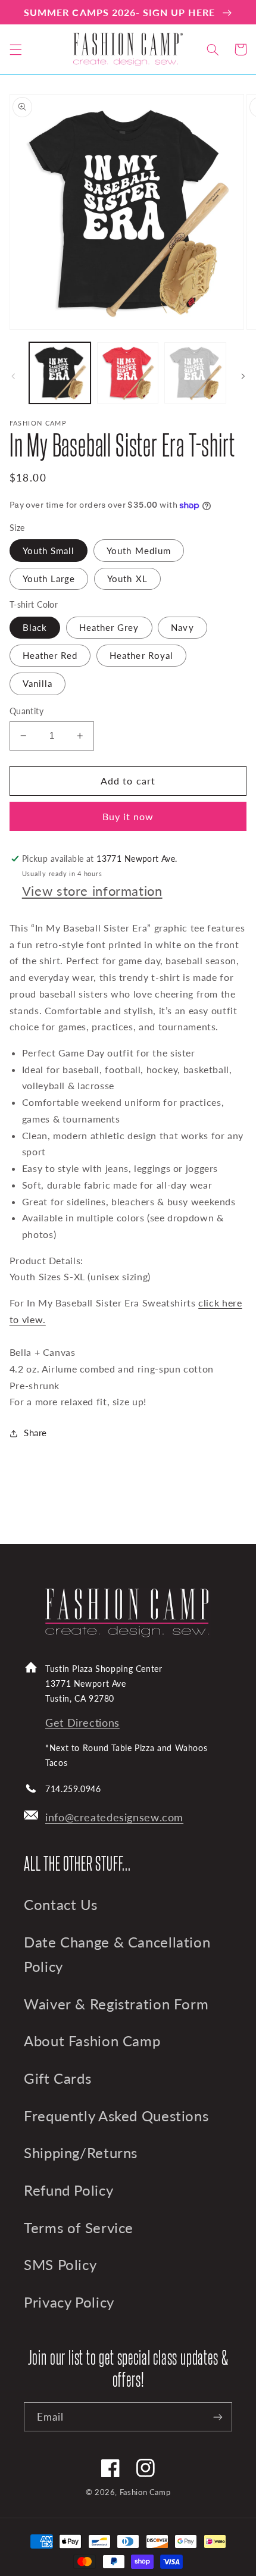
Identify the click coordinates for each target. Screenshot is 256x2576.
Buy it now (128, 816)
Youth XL (127, 579)
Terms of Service (79, 2228)
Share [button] (35, 1433)
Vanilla (38, 683)
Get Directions (82, 1723)
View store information (92, 891)
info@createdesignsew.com (114, 1817)
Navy (182, 627)
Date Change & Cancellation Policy (117, 1955)
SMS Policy (60, 2265)
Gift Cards (57, 2078)
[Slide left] (13, 376)
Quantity (26, 711)
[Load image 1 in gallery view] (60, 373)
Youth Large (49, 579)
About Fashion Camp (92, 2041)
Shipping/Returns (81, 2153)
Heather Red (50, 655)
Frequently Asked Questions (116, 2116)
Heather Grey (109, 627)
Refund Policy (68, 2190)
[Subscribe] (218, 2417)
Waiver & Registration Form (116, 2004)
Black (35, 627)
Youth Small (49, 551)
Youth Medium (139, 551)
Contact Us (60, 1905)
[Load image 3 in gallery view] (195, 373)
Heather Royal (141, 655)
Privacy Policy (69, 2302)
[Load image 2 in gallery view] (128, 373)
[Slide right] (243, 376)
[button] (15, 49)
